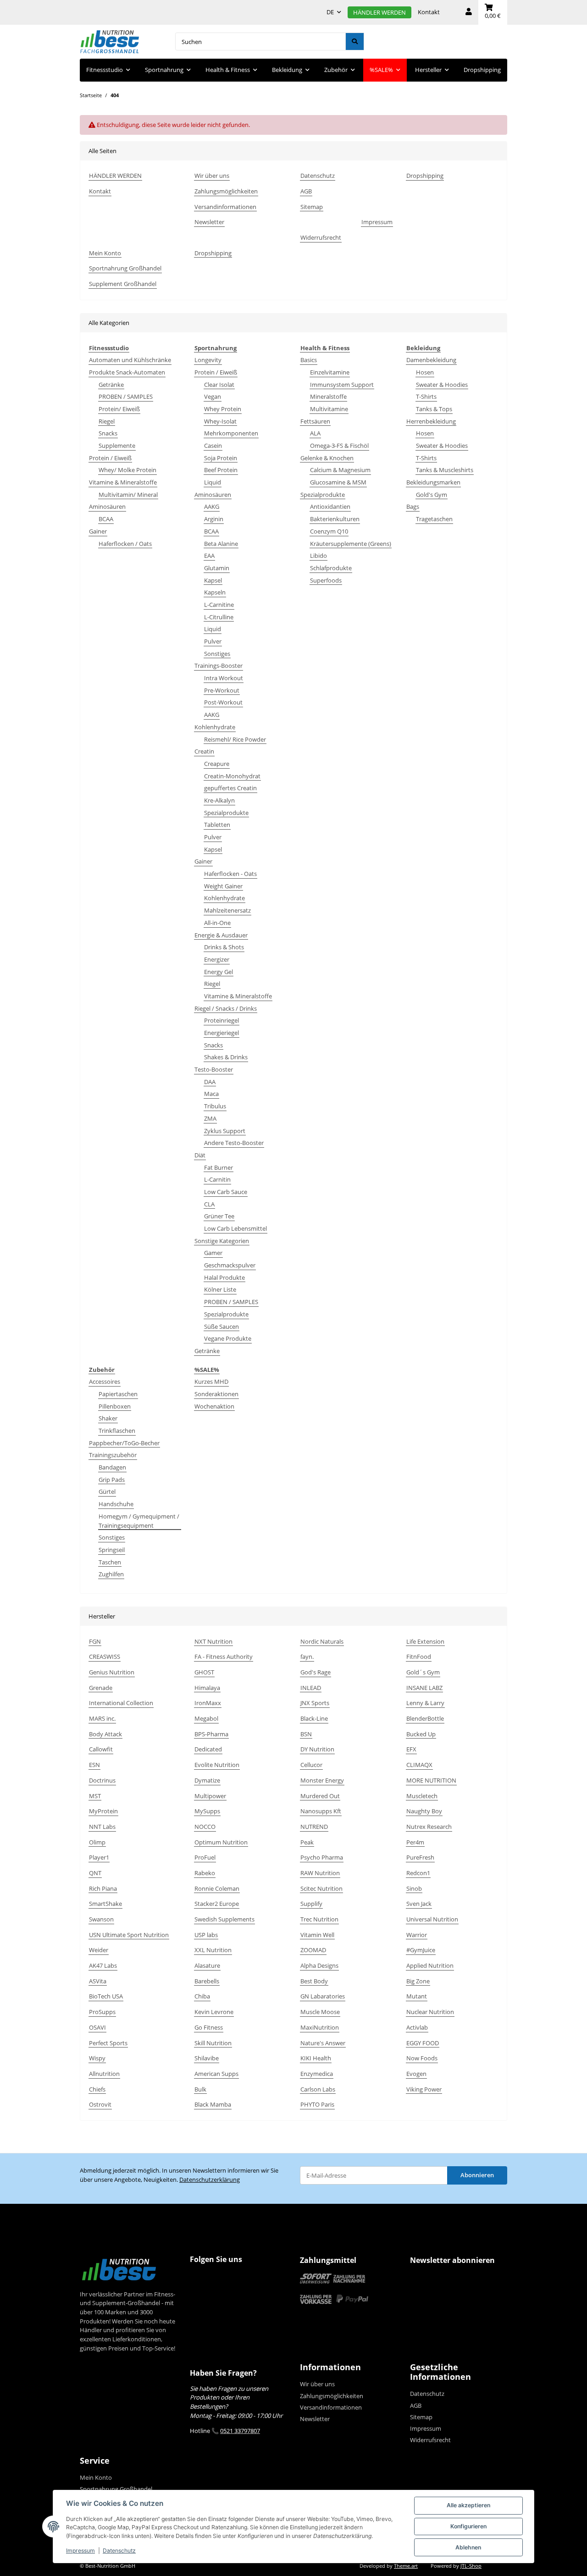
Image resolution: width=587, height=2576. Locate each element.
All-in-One (217, 923)
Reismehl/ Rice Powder (235, 739)
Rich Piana (103, 1888)
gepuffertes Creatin (230, 788)
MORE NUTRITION (431, 1780)
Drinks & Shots (224, 947)
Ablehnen (468, 2547)
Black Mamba (213, 2104)
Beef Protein (221, 470)
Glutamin (217, 568)
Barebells (207, 1981)
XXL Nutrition (213, 1950)
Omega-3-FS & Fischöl (339, 446)
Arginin (214, 519)
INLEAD (311, 1688)
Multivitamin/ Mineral (128, 495)
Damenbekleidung (431, 360)
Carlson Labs (318, 2089)
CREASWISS (105, 1657)
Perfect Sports (108, 2043)
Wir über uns (212, 176)
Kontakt (429, 12)
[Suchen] (355, 41)
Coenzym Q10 (329, 531)
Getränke (111, 385)
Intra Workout (224, 678)
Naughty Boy (424, 1811)
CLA (209, 1204)
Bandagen (112, 1467)
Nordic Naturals (322, 1641)
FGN (95, 1641)
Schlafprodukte (331, 568)
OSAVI (97, 2027)
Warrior (417, 1935)
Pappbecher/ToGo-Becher (124, 1443)
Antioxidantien (330, 506)
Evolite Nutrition (217, 1765)
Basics (309, 360)
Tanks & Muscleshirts (445, 470)
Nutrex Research (429, 1827)
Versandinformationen (225, 207)
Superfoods (326, 580)
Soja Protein (221, 458)
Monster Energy (322, 1780)
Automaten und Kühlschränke (130, 360)
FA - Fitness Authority (224, 1657)
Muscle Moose (320, 2012)
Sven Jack (419, 1904)
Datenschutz (119, 2551)
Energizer (217, 959)
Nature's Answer (323, 2043)
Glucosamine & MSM (338, 482)
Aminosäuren (107, 506)
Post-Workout (223, 702)
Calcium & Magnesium (340, 470)
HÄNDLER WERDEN (379, 12)
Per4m (415, 1842)
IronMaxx (208, 1703)
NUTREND (314, 1827)
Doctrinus (102, 1780)
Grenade (101, 1688)
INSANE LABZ (424, 1688)
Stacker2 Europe (217, 1904)
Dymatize (207, 1780)
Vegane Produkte (228, 1338)
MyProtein (103, 1811)
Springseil (112, 1550)
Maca (211, 1094)
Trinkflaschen (117, 1431)
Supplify (311, 1904)
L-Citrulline (219, 617)
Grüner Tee (219, 1216)
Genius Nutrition (112, 1672)
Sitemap (312, 207)
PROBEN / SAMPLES (126, 396)
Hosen (425, 372)
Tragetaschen (434, 519)
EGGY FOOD (423, 2043)
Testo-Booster (214, 1069)
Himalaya (207, 1688)
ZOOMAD (313, 1950)
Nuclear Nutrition (430, 2012)
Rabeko (205, 1873)
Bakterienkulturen (335, 519)
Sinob (414, 1888)
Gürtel (107, 1492)
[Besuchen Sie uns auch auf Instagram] (216, 2278)
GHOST (204, 1672)
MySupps (207, 1811)
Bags (413, 506)
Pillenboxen (115, 1406)
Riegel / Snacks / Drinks (226, 1008)
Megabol (206, 1718)
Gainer (98, 531)
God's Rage (316, 1672)
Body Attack (105, 1734)
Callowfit (101, 1749)
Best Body (314, 1981)
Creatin (204, 751)
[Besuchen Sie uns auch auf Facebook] (199, 2278)
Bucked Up (421, 1734)
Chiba (202, 1996)
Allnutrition (104, 2074)
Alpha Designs (319, 1965)
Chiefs (97, 2089)
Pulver (213, 641)
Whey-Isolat (220, 421)
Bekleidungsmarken (433, 482)
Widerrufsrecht (321, 237)
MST (95, 1796)
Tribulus (215, 1106)
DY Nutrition (317, 1749)
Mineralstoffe (328, 396)
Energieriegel (222, 1033)
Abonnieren (477, 2175)
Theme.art (406, 2566)
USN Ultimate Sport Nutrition (129, 1935)
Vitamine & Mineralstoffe (123, 482)
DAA (210, 1082)
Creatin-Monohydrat (232, 776)
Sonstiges (217, 654)
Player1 (99, 1857)
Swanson (101, 1919)
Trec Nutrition (319, 1919)
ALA (315, 433)
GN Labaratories (323, 1996)
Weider (99, 1950)
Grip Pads (112, 1480)
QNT (95, 1873)
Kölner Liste (220, 1289)
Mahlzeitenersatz (227, 910)
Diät (200, 1155)
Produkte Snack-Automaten (127, 372)
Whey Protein (223, 409)
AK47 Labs (103, 1965)
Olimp (97, 1842)
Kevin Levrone (214, 2012)
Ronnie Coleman (217, 1888)
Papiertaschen (118, 1394)
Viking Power (424, 2089)
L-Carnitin (217, 1179)
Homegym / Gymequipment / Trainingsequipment (139, 1521)
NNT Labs (102, 1827)
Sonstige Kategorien (222, 1241)
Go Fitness (209, 2027)
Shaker (108, 1418)
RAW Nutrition (320, 1873)
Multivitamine (329, 409)
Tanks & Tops (434, 409)
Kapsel (213, 580)
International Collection (121, 1703)
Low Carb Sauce (226, 1192)
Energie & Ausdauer (221, 935)
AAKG (212, 506)
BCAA (106, 519)
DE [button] (330, 12)
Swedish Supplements (224, 1919)
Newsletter (209, 222)
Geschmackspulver (230, 1265)
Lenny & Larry (425, 1703)
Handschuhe (116, 1504)
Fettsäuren (315, 421)
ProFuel (205, 1857)
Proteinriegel (222, 1020)
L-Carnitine (219, 605)
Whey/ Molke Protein (127, 470)
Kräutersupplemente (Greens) (351, 544)
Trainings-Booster (219, 666)
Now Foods (422, 2058)
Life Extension (425, 1641)
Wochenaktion (214, 1406)
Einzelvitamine (330, 372)
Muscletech (422, 1796)
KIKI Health (316, 2058)
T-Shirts (426, 396)
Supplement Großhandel (123, 284)
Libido (318, 556)
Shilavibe (207, 2058)
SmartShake (105, 1904)
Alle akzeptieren (468, 2505)
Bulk (200, 2089)
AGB (306, 191)
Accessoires (105, 1382)
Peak (307, 1842)
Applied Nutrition (430, 1965)
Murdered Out (320, 1796)
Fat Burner (219, 1167)
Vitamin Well (317, 1935)
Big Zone (418, 1981)
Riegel (107, 421)
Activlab (417, 2027)
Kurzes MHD (211, 1382)
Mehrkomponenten (231, 433)
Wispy (97, 2058)
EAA (209, 556)
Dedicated (208, 1749)
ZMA (210, 1118)
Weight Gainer (223, 886)
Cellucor (311, 1765)
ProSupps (102, 2012)
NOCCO (205, 1827)
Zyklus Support (225, 1131)
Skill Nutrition (213, 2043)
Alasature (207, 1965)
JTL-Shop (471, 2566)
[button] (469, 12)
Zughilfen (111, 1574)
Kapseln (215, 592)
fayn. (307, 1657)
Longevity (208, 360)
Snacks (108, 433)
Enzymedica (317, 2074)
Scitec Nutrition (321, 1888)
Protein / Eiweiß (110, 458)
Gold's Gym (432, 495)
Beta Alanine (221, 544)
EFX (411, 1749)
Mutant (417, 1996)
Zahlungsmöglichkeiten (226, 191)
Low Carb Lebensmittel (235, 1228)
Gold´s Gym (423, 1672)
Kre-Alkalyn (219, 800)
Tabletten (217, 825)
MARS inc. (102, 1718)
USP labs (206, 1935)
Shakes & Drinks (226, 1057)
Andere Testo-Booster (234, 1143)
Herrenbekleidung (431, 421)
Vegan (213, 396)
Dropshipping (482, 70)
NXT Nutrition (213, 1641)
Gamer (213, 1253)
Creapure (217, 764)
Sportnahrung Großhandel (125, 268)
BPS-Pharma (211, 1734)
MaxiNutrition (320, 2027)
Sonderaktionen (216, 1394)
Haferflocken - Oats (230, 874)
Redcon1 (418, 1873)
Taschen (110, 1562)
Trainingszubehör (113, 1455)
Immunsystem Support (342, 385)
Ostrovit (100, 2104)
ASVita (98, 1981)
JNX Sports (315, 1703)
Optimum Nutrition (221, 1842)
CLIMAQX (419, 1765)
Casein (213, 446)
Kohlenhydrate (215, 727)
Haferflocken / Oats (125, 544)
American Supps (216, 2074)
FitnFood (419, 1657)
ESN (94, 1765)
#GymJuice (421, 1950)
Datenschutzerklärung (210, 2180)
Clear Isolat (219, 385)
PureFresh (420, 1857)
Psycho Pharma (322, 1857)
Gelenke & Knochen (327, 458)
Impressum (80, 2551)
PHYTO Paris (317, 2104)
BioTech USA (106, 1996)
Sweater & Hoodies (442, 385)
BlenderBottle (425, 1718)
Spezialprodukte (226, 813)
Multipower (210, 1796)
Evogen (416, 2074)
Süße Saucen (222, 1327)
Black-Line (314, 1718)
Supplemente (117, 446)
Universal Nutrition (432, 1919)
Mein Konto (105, 253)
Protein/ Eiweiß (119, 409)
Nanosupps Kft (321, 1811)
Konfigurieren (468, 2526)
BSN (306, 1734)
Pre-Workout (222, 690)
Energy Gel (219, 972)
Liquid (213, 482)
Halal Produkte (224, 1277)
